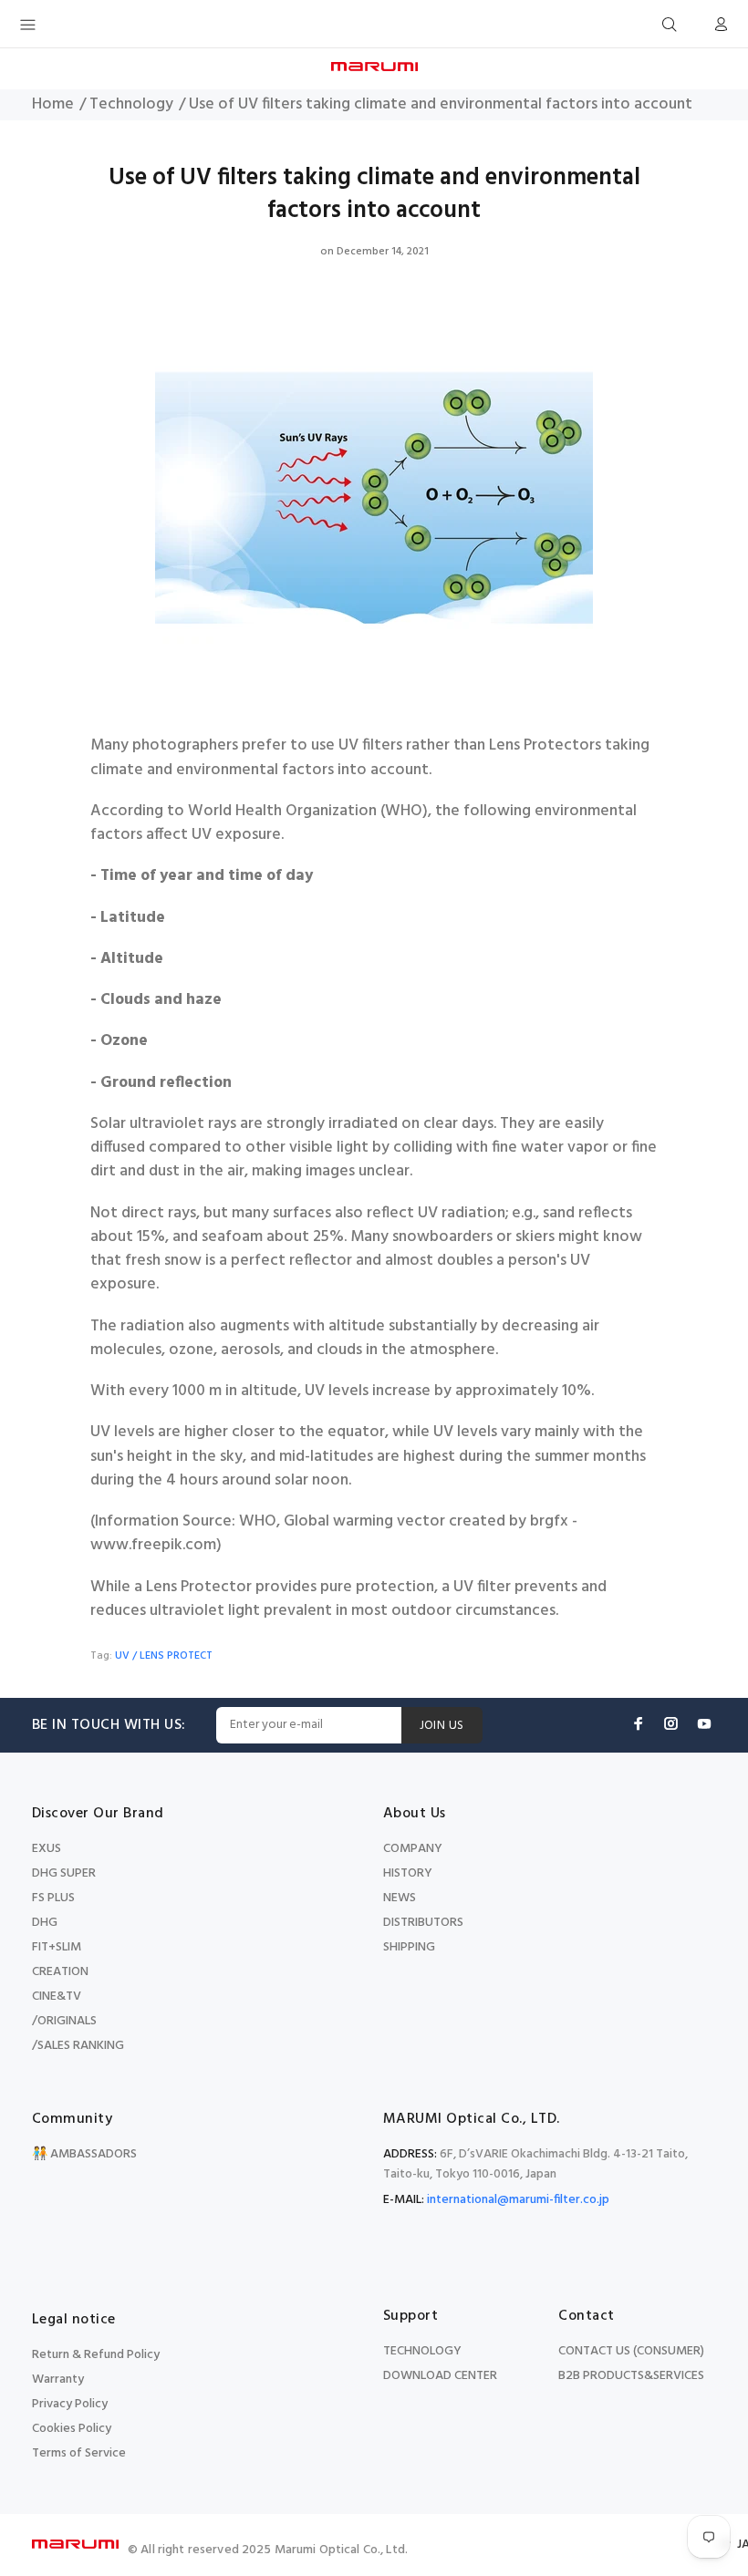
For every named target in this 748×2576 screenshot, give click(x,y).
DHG (45, 1923)
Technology (131, 105)
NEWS (400, 1898)
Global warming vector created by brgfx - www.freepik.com (334, 1534)
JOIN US (442, 1726)
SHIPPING (409, 1947)
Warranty (58, 2379)
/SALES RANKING (78, 2046)
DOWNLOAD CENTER (440, 2376)
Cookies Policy (72, 2429)
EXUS (47, 1849)
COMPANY (413, 1849)
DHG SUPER (64, 1873)
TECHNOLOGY (422, 2351)
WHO (258, 1522)
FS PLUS (53, 1898)
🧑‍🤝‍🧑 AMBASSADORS (84, 2154)
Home (53, 105)
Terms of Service (79, 2453)
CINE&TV (57, 1997)
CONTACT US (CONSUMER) (631, 2351)
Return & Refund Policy (96, 2355)
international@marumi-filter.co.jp (518, 2200)
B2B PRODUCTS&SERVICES (631, 2376)
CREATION (60, 1972)
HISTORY (408, 1873)
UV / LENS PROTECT (164, 1656)
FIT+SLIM (57, 1947)
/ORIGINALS (64, 2021)
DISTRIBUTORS (423, 1923)
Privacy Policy (70, 2404)
